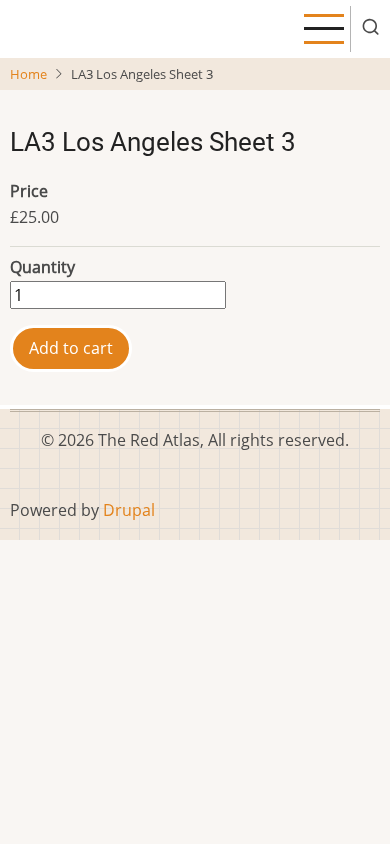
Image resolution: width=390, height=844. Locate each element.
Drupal (129, 510)
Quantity (42, 267)
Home (28, 74)
